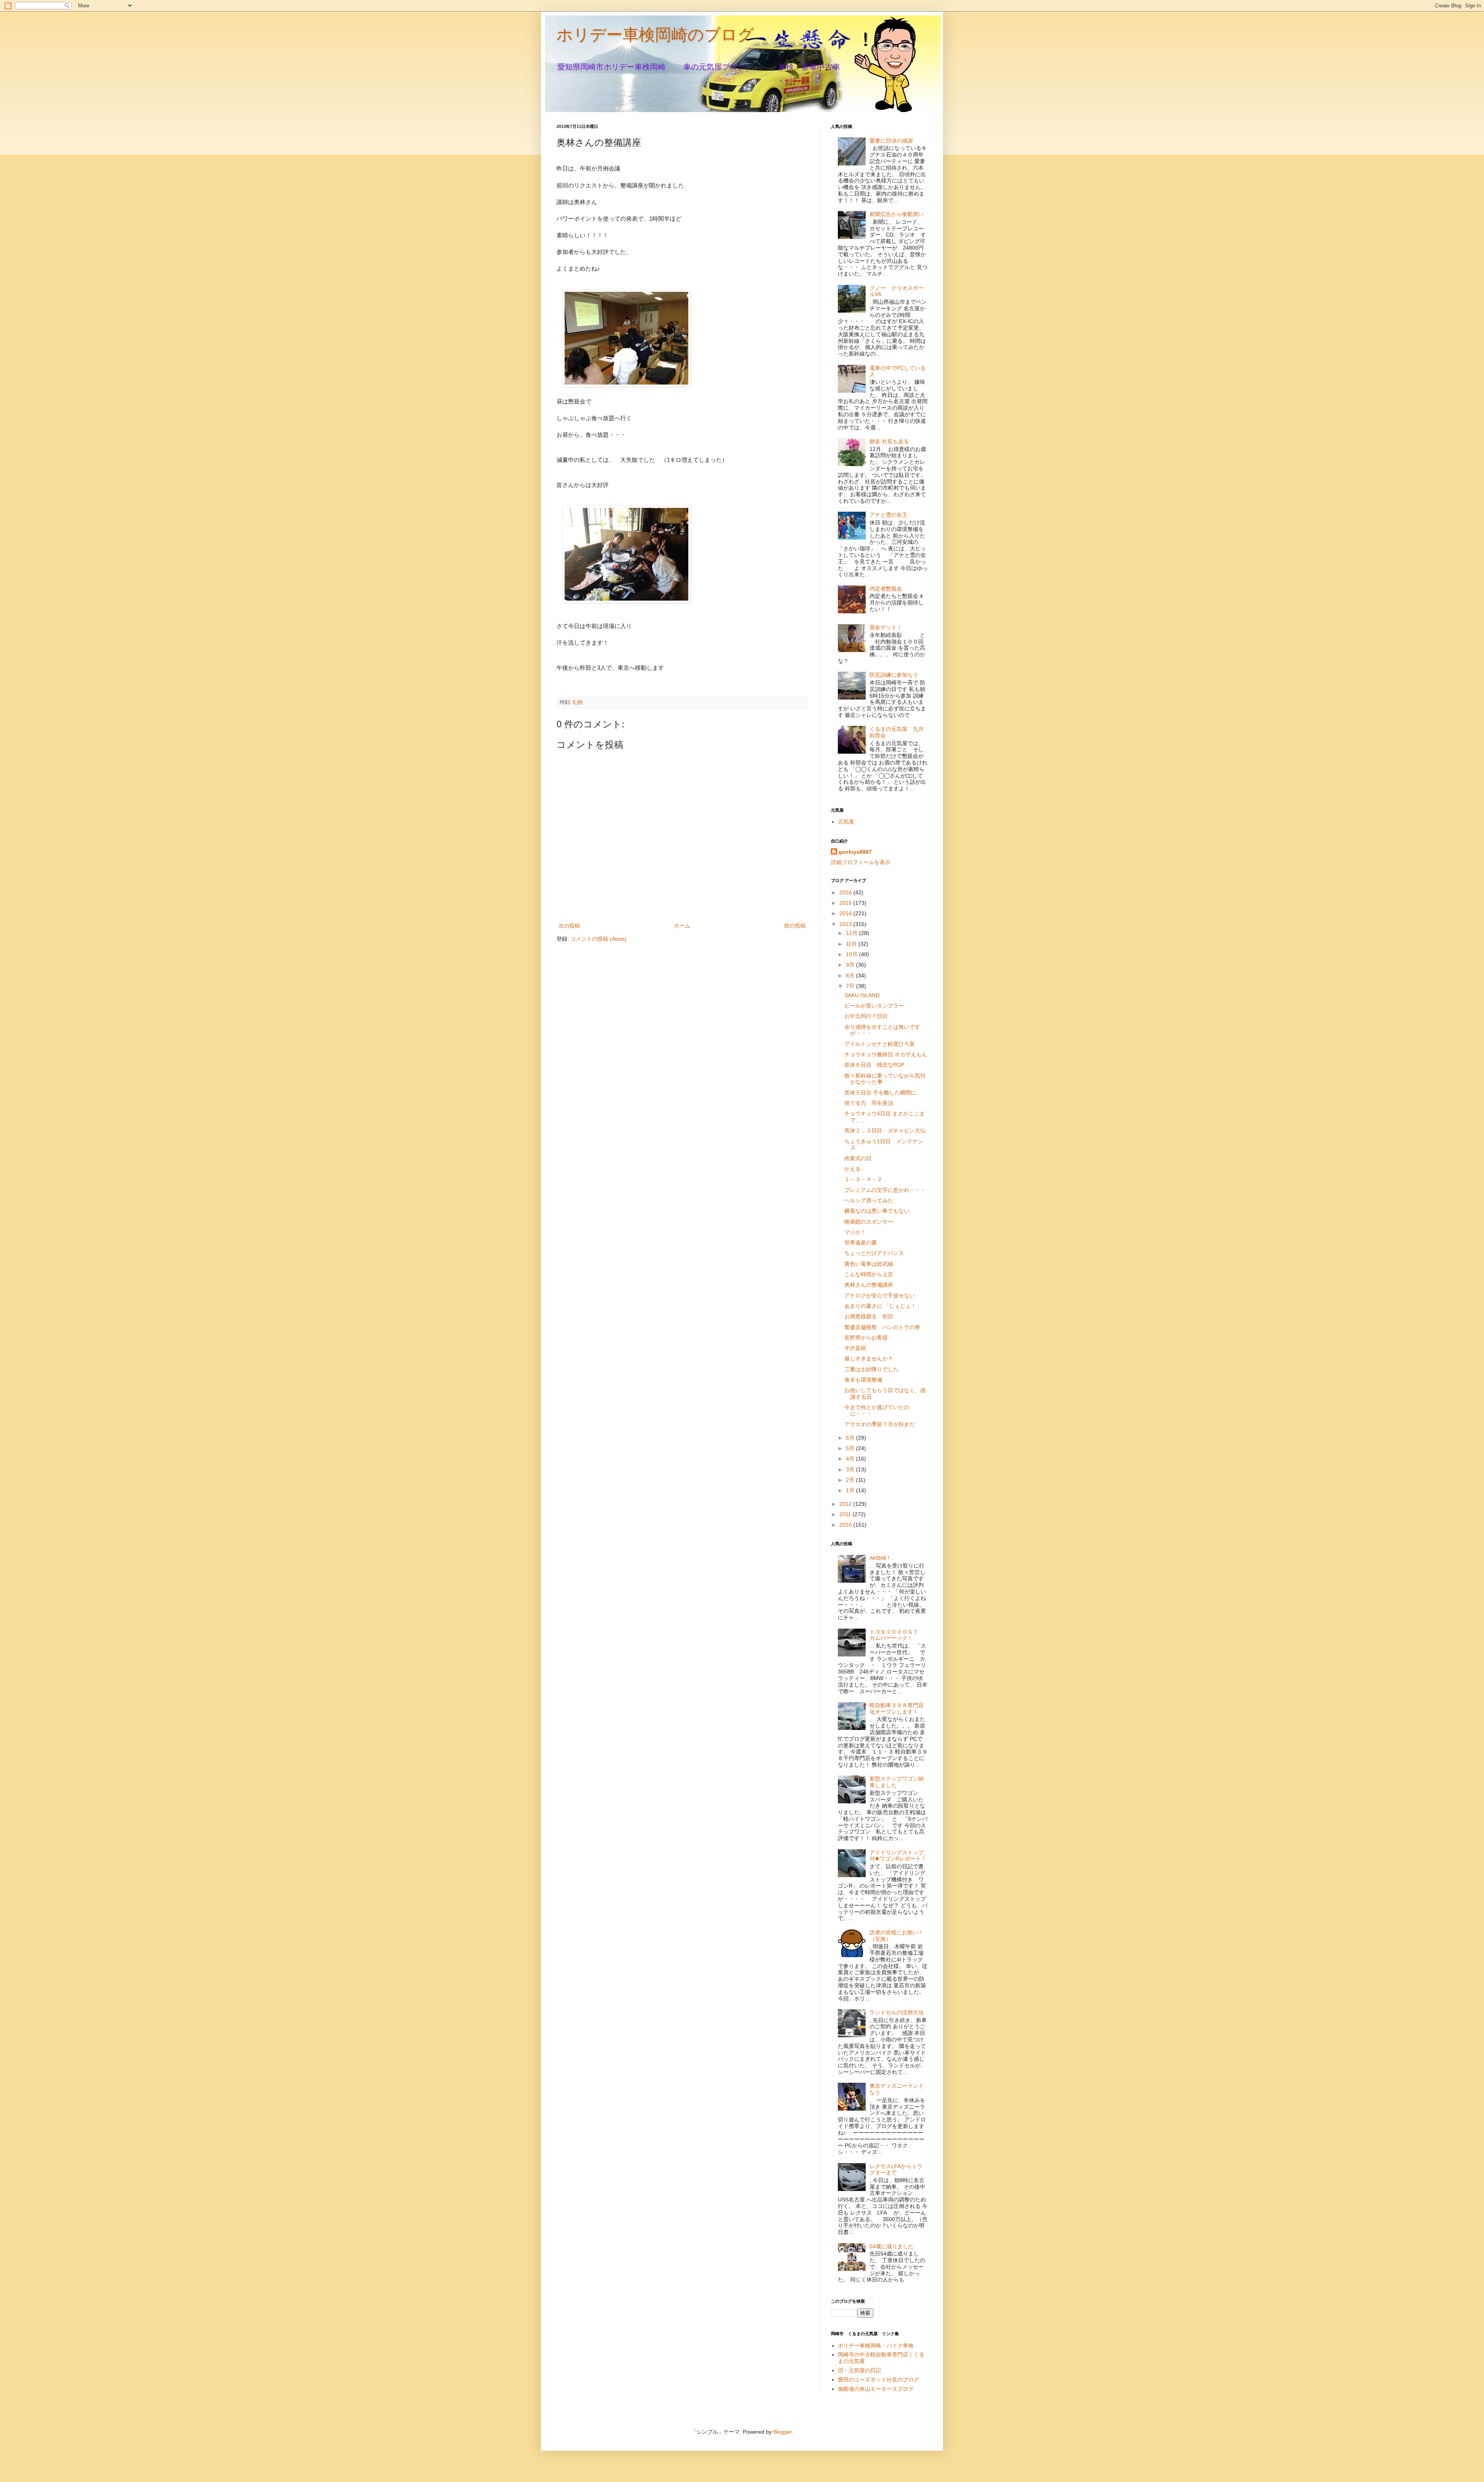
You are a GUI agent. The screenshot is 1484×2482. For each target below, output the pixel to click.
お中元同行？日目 (866, 1016)
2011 (846, 1514)
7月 (851, 986)
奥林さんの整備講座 (869, 1285)
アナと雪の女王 (888, 515)
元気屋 (846, 822)
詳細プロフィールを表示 (861, 862)
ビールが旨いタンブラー (874, 1006)
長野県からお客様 (866, 1338)
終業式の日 (858, 1158)
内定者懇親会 (886, 589)
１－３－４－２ (863, 1179)
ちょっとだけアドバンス (874, 1253)
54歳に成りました (892, 2246)
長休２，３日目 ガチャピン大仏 (885, 1130)
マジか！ (855, 1232)
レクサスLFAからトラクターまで (896, 2170)
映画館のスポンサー (869, 1222)
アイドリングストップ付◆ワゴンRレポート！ (898, 1856)
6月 (851, 1438)
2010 (846, 1525)
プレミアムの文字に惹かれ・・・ (885, 1190)
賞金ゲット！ (886, 627)
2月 (851, 1480)
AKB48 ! (879, 1558)
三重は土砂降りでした (871, 1369)
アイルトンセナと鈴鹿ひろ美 (880, 1044)
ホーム (682, 926)
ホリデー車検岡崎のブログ (655, 35)
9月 (851, 965)
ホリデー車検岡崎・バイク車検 (876, 2346)
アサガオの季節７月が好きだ (880, 1424)
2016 (846, 892)
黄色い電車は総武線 (869, 1264)
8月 (851, 975)
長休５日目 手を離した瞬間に (880, 1093)
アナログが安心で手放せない (880, 1295)
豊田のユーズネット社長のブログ (878, 2380)
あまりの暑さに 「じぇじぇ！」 (883, 1306)
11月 (852, 944)
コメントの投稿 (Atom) (598, 939)
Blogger (783, 2432)
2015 (846, 903)
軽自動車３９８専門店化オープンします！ (897, 1708)
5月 (851, 1448)
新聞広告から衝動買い (897, 214)
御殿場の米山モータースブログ (876, 2389)
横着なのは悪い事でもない (877, 1211)
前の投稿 (795, 926)
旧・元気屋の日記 (862, 2370)
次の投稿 (569, 926)
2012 (846, 1504)
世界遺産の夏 (861, 1243)
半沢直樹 (855, 1348)
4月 (851, 1459)
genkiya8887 (855, 852)
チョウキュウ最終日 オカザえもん (886, 1054)
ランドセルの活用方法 (897, 2012)
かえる (853, 1169)
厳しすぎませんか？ (869, 1358)
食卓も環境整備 (863, 1380)
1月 (851, 1490)
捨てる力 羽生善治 (869, 1103)
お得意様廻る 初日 (869, 1316)
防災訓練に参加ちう (894, 675)
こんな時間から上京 (869, 1274)
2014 (846, 913)
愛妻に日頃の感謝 (891, 141)
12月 (853, 933)
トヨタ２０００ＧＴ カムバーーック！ (897, 1635)
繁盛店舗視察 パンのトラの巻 (882, 1327)
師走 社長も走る (889, 441)
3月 (851, 1469)
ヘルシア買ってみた (869, 1200)
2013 (846, 924)
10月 (853, 954)
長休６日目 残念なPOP (874, 1065)
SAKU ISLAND (862, 995)
